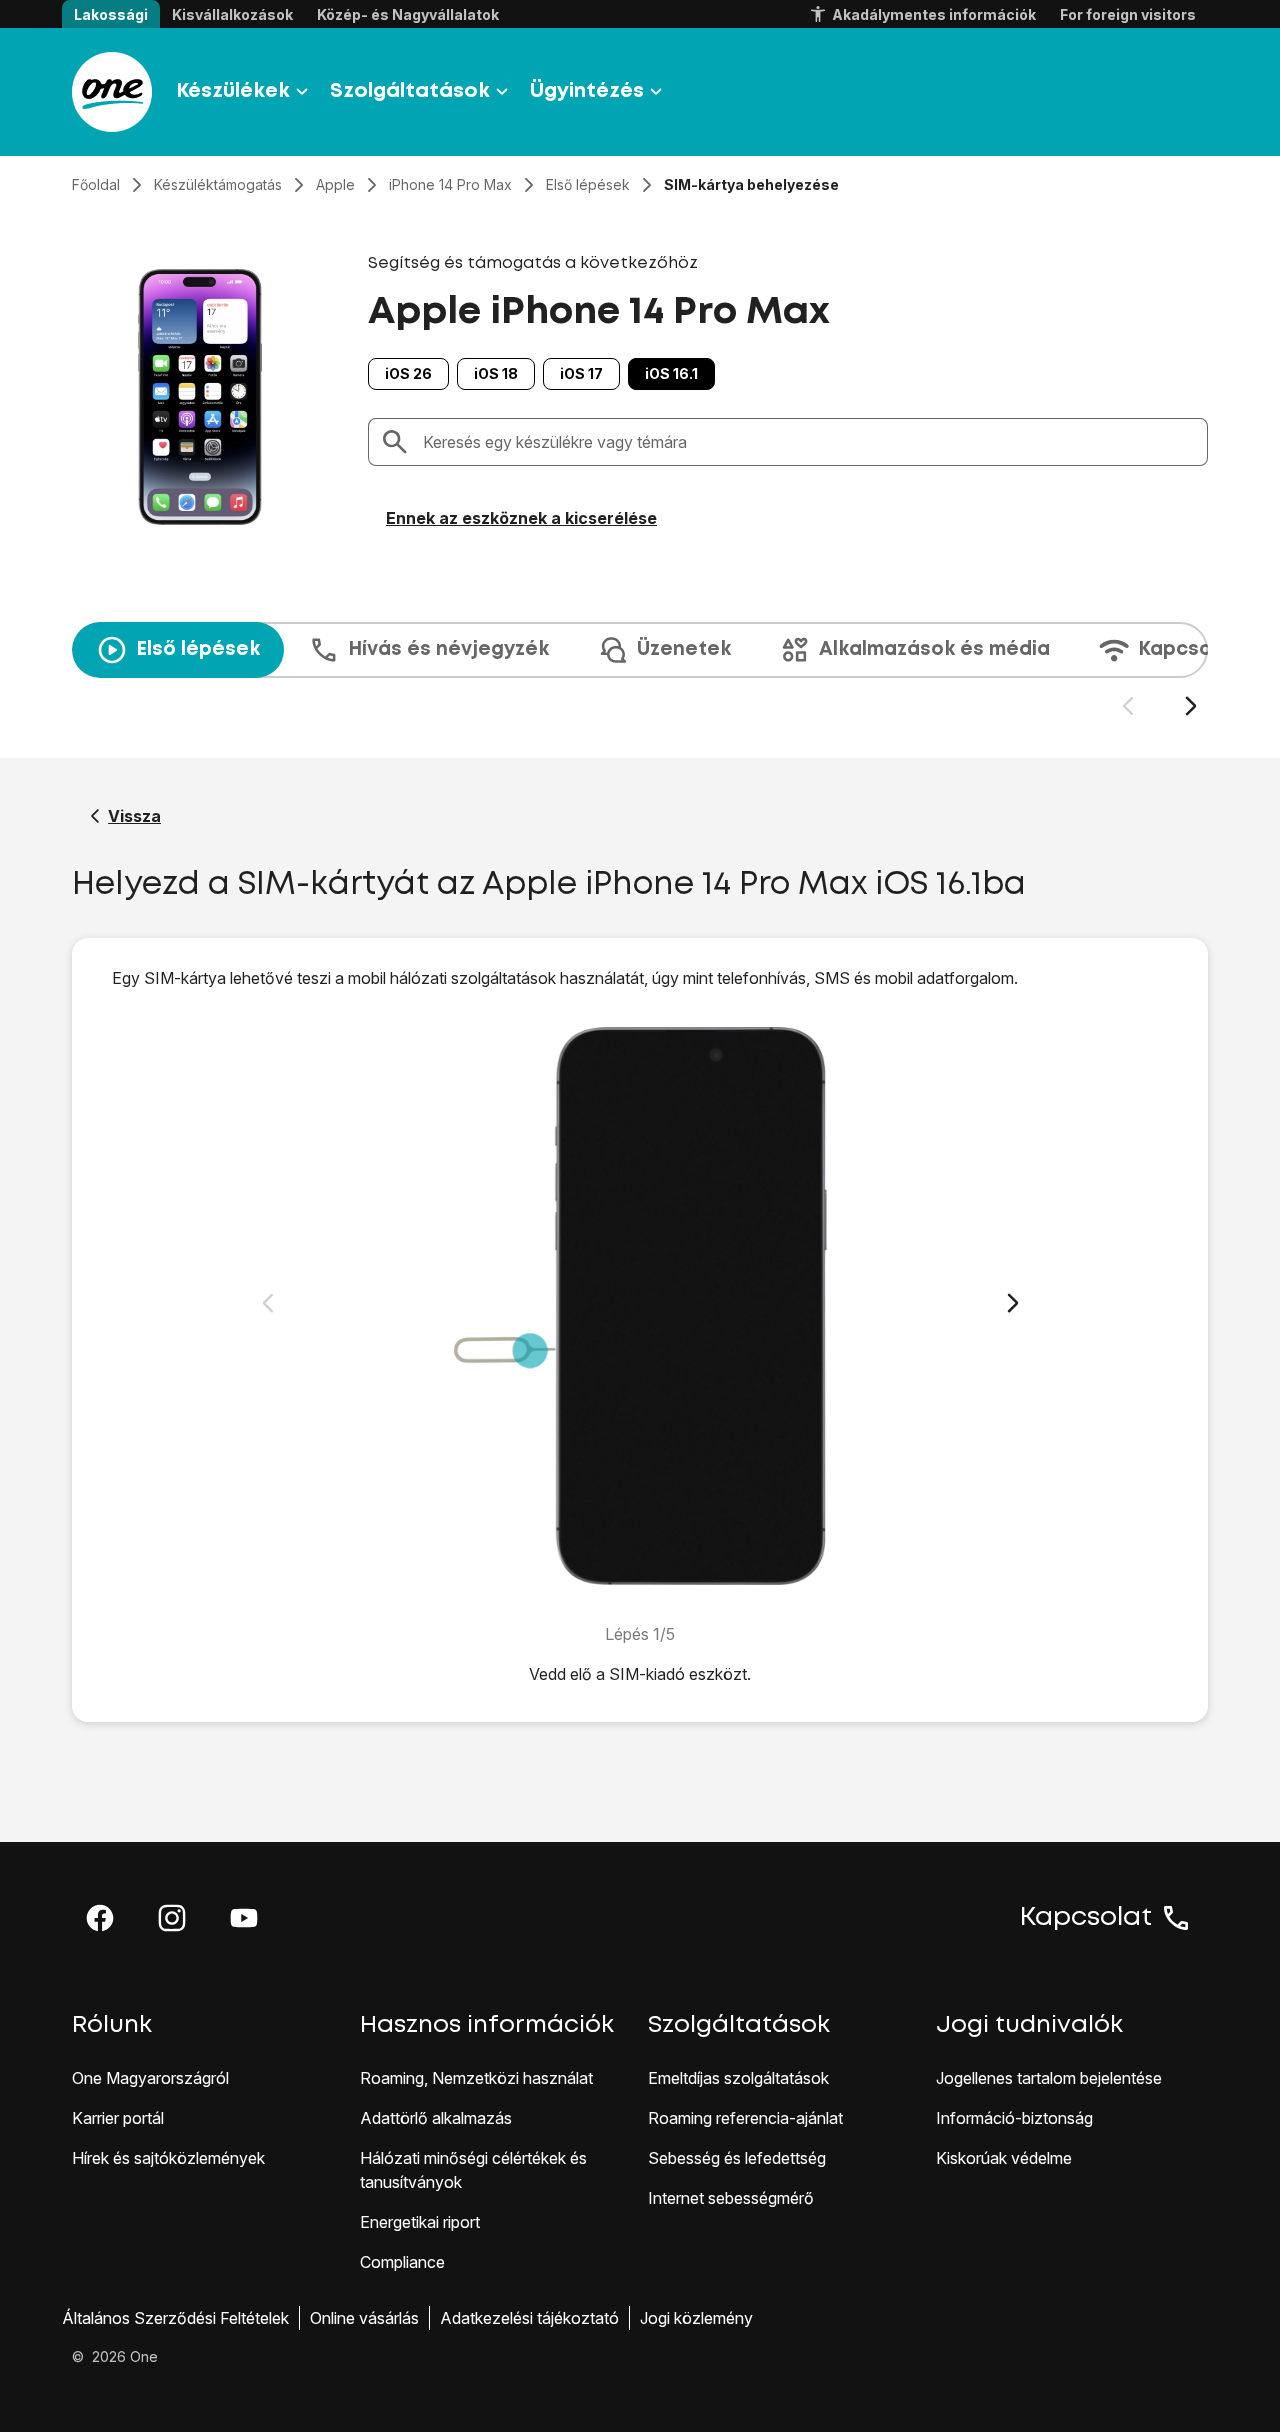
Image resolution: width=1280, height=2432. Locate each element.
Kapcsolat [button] (1086, 1918)
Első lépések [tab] (198, 649)
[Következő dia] (1190, 706)
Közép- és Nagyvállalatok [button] (408, 14)
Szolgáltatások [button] (410, 91)
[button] (100, 1918)
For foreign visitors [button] (1128, 14)
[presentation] (640, 670)
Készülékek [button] (233, 91)
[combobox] (809, 442)
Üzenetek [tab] (684, 649)
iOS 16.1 (671, 373)
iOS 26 (408, 373)
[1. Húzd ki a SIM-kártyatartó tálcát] (640, 1306)
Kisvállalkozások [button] (232, 14)
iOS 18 (496, 373)
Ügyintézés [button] (587, 91)
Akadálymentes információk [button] (934, 14)
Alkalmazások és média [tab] (934, 649)
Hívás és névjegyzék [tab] (448, 649)
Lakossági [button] (111, 14)
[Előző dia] (1127, 706)
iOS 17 (581, 373)
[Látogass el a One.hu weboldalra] (112, 92)
